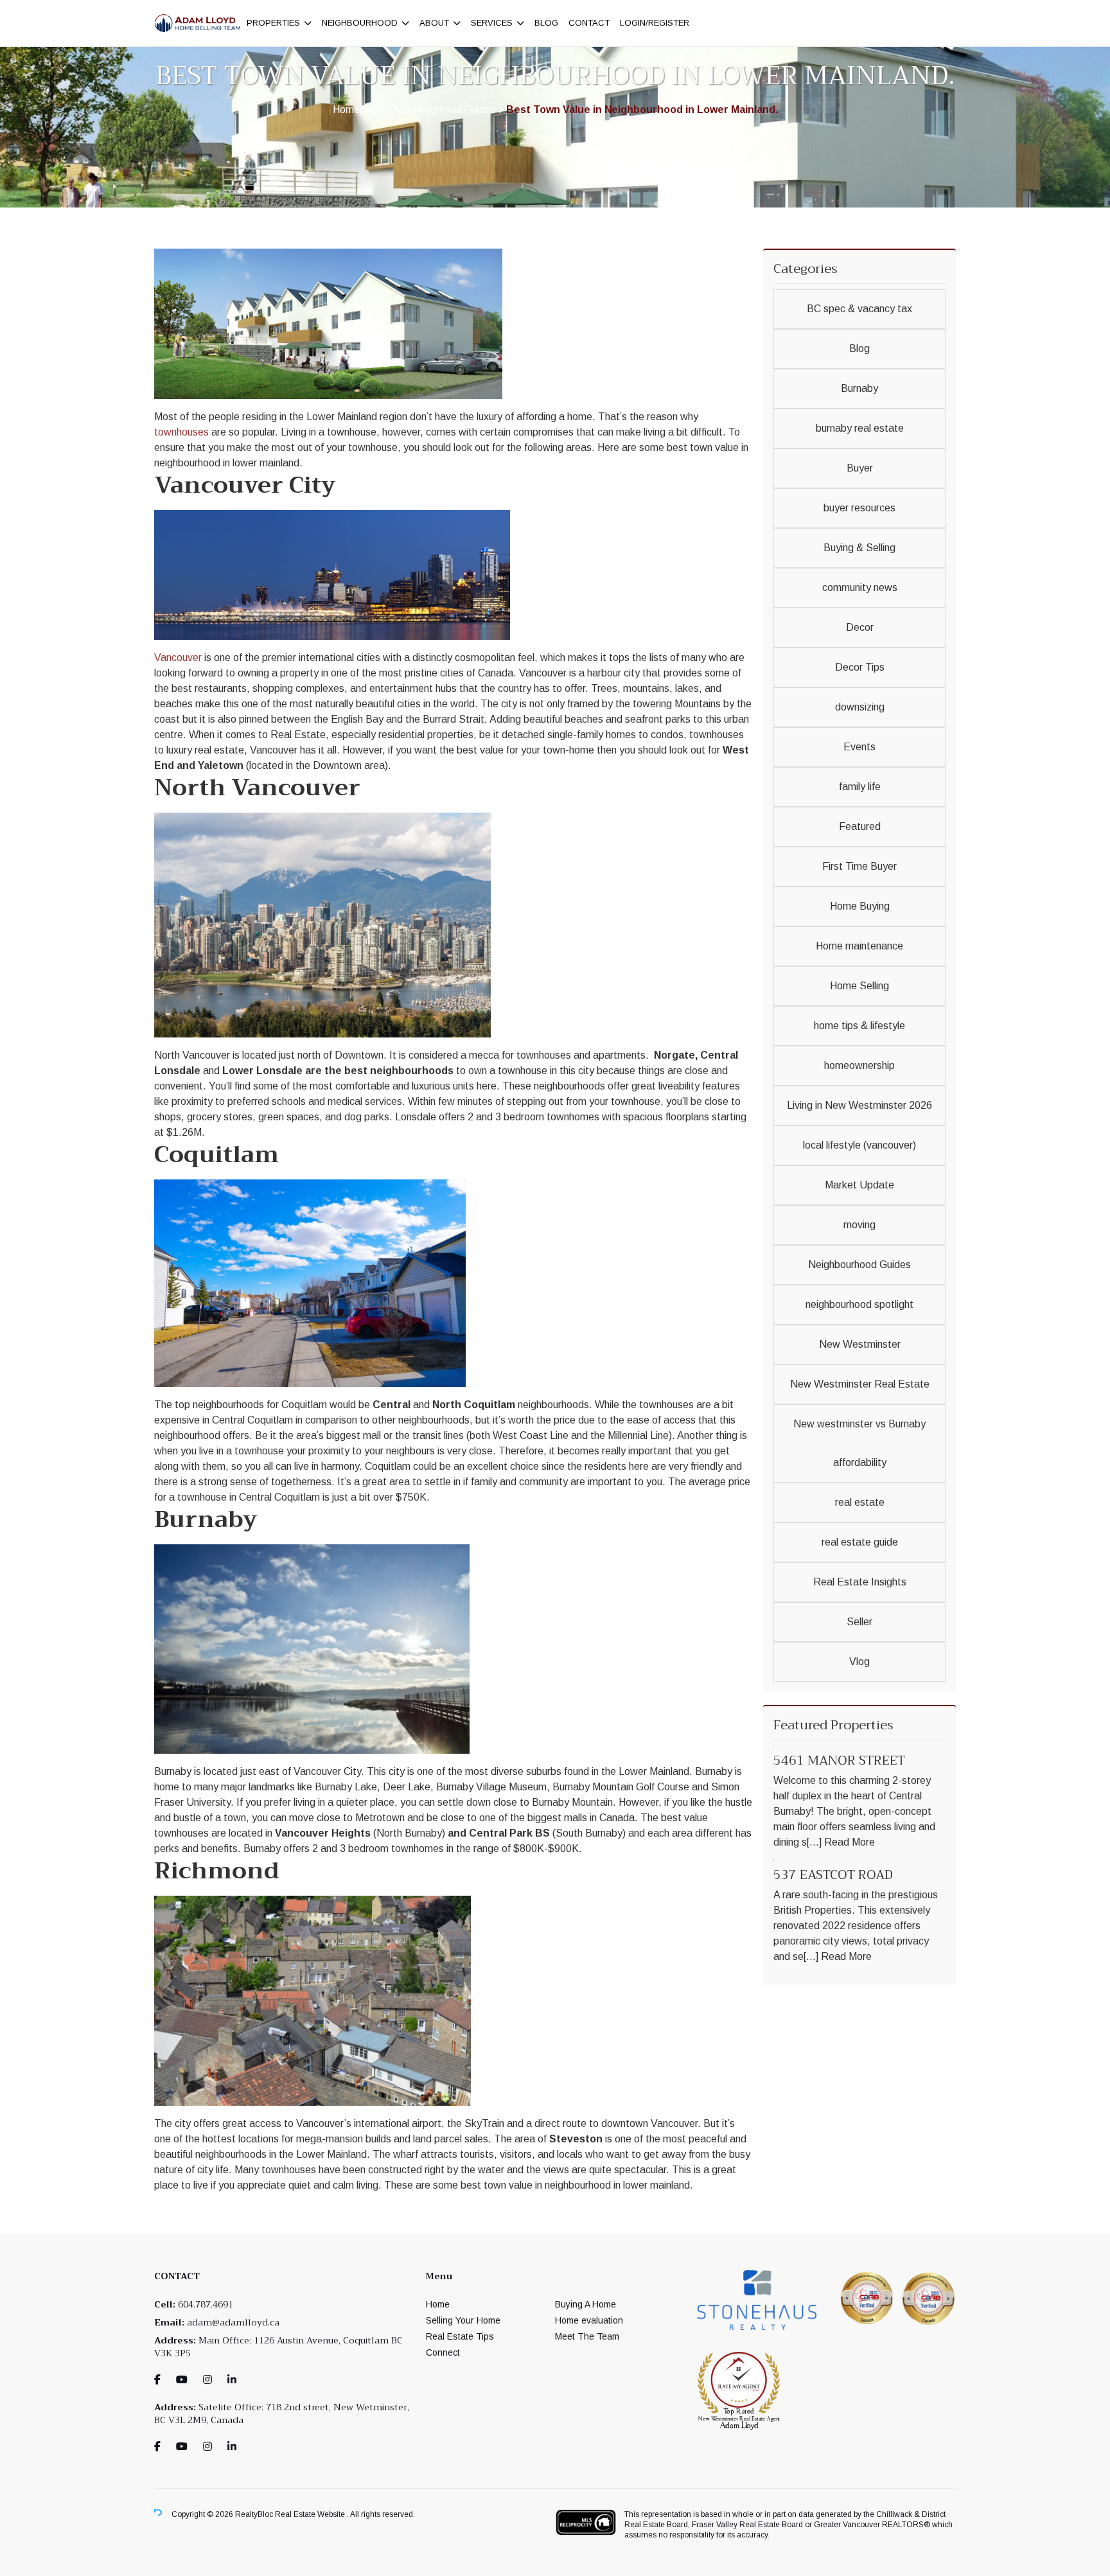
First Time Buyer (859, 866)
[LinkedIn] (232, 2380)
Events (859, 747)
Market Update (859, 1185)
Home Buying (860, 906)
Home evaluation (589, 2320)
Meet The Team (587, 2336)
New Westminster (860, 1344)
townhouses (181, 432)
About (434, 23)
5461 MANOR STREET (839, 1760)
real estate (860, 1502)
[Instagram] (207, 2380)
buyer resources (859, 508)
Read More (850, 1842)
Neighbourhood (360, 23)
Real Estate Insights (860, 1582)
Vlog (859, 1662)
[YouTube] (182, 2380)
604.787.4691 (206, 2304)
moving (859, 1225)
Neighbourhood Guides (445, 110)
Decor (860, 627)
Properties (273, 23)
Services (492, 23)
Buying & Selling (859, 548)
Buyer (860, 468)
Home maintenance (859, 946)
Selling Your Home (463, 2320)
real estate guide (860, 1542)
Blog (546, 23)
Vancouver (178, 657)
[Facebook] (157, 2380)
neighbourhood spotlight (859, 1304)
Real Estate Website (311, 2514)
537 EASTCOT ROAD (833, 1875)
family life (860, 787)
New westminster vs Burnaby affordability (859, 1443)
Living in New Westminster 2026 (859, 1105)
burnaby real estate (860, 428)
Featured (860, 826)
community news (860, 587)
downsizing (860, 707)
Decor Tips (860, 667)
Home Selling (859, 986)
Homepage (358, 110)
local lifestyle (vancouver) (859, 1145)
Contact (589, 23)
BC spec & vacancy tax (859, 309)
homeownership (859, 1065)
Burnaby (859, 388)
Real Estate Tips (460, 2336)
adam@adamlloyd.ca (233, 2322)
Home (438, 2304)
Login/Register (655, 23)
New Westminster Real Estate (860, 1384)
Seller (859, 1622)
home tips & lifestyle (859, 1026)
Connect (443, 2352)
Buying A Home (586, 2304)
